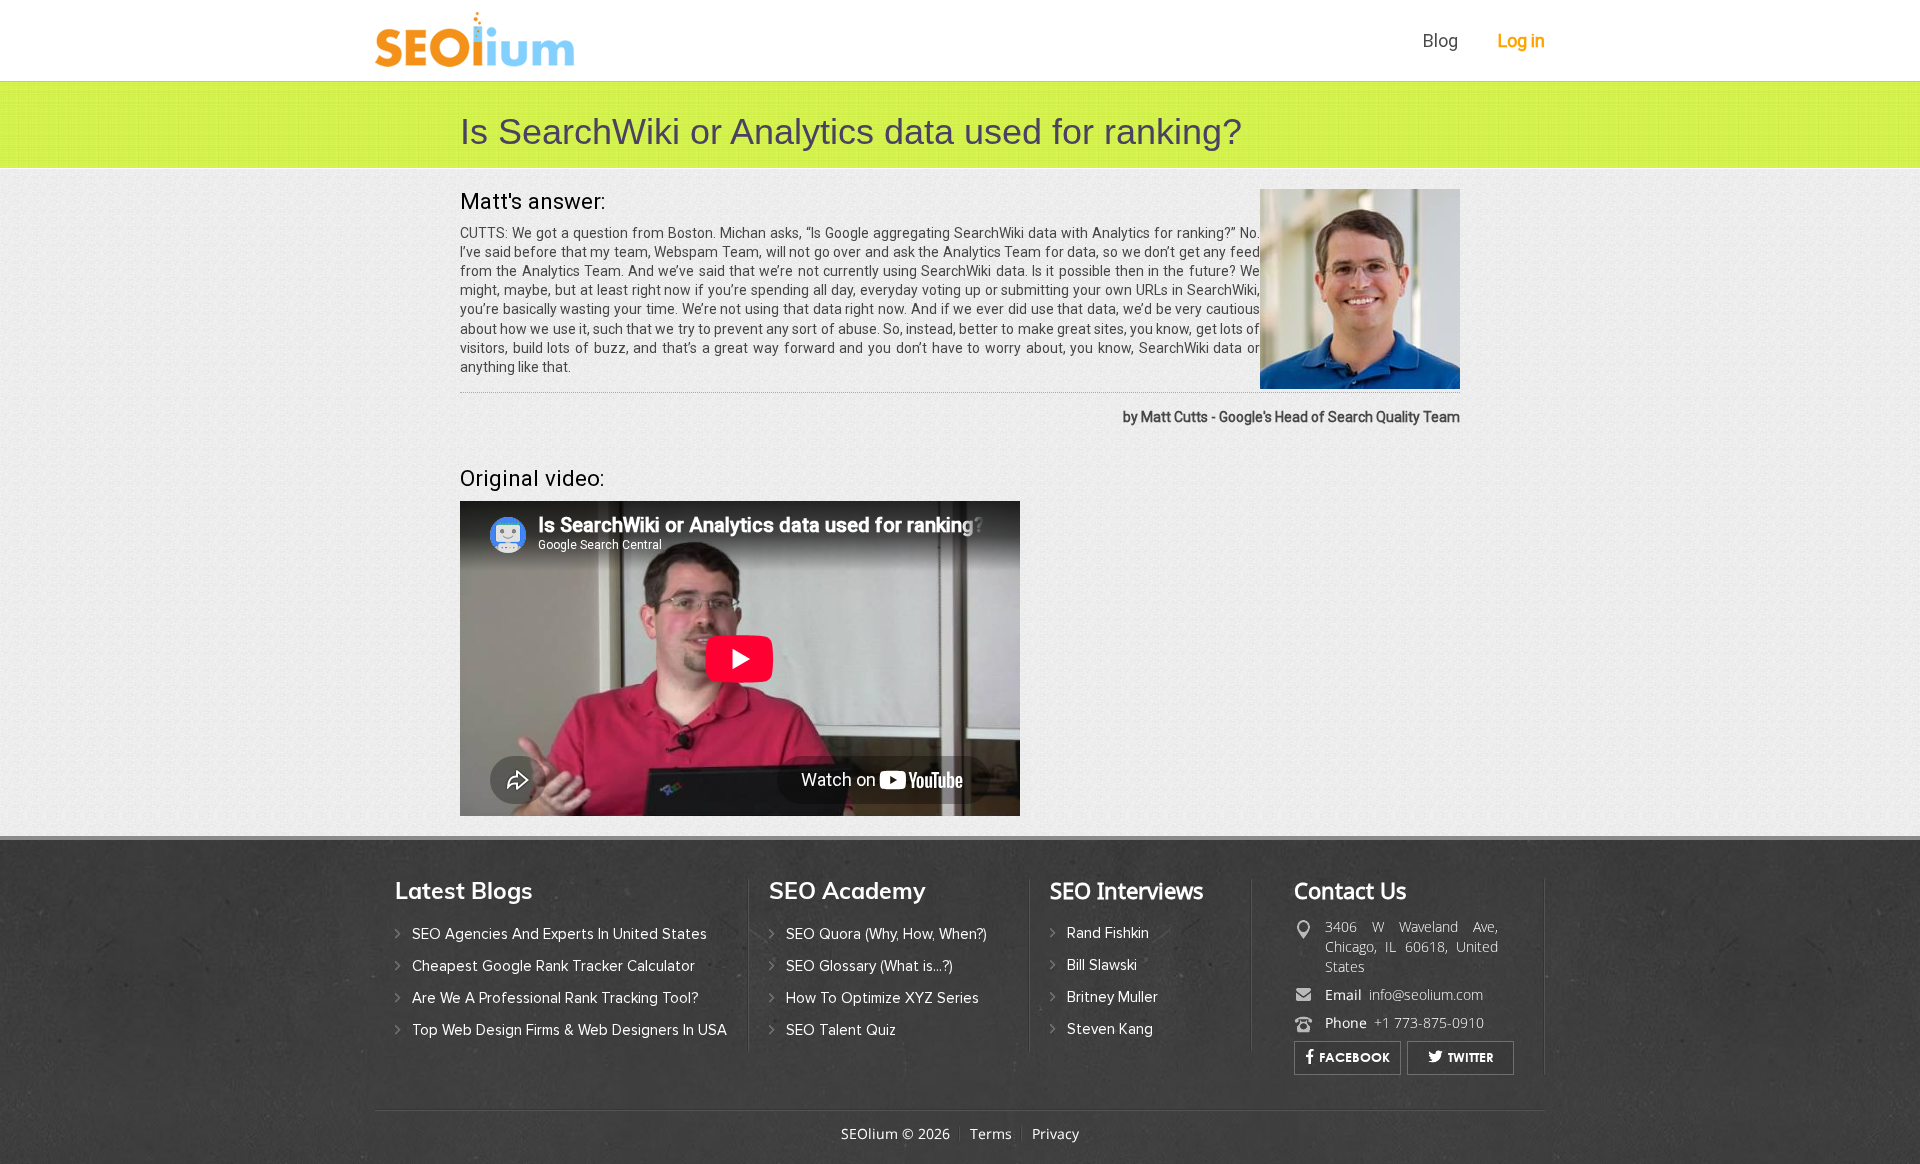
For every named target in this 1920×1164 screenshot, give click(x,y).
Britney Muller (1112, 997)
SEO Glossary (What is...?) (869, 966)
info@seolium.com (1426, 994)
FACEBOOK (1354, 1057)
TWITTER (1471, 1057)
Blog (1440, 40)
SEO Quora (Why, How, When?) (886, 934)
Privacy (1055, 1133)
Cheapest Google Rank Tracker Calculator (553, 966)
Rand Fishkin (1108, 933)
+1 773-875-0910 (1429, 1022)
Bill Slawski (1102, 965)
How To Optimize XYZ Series (882, 998)
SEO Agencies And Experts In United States (559, 934)
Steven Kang (1110, 1029)
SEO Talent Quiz (841, 1030)
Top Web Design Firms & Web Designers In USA (569, 1030)
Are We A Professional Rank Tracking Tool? (555, 998)
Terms (991, 1133)
